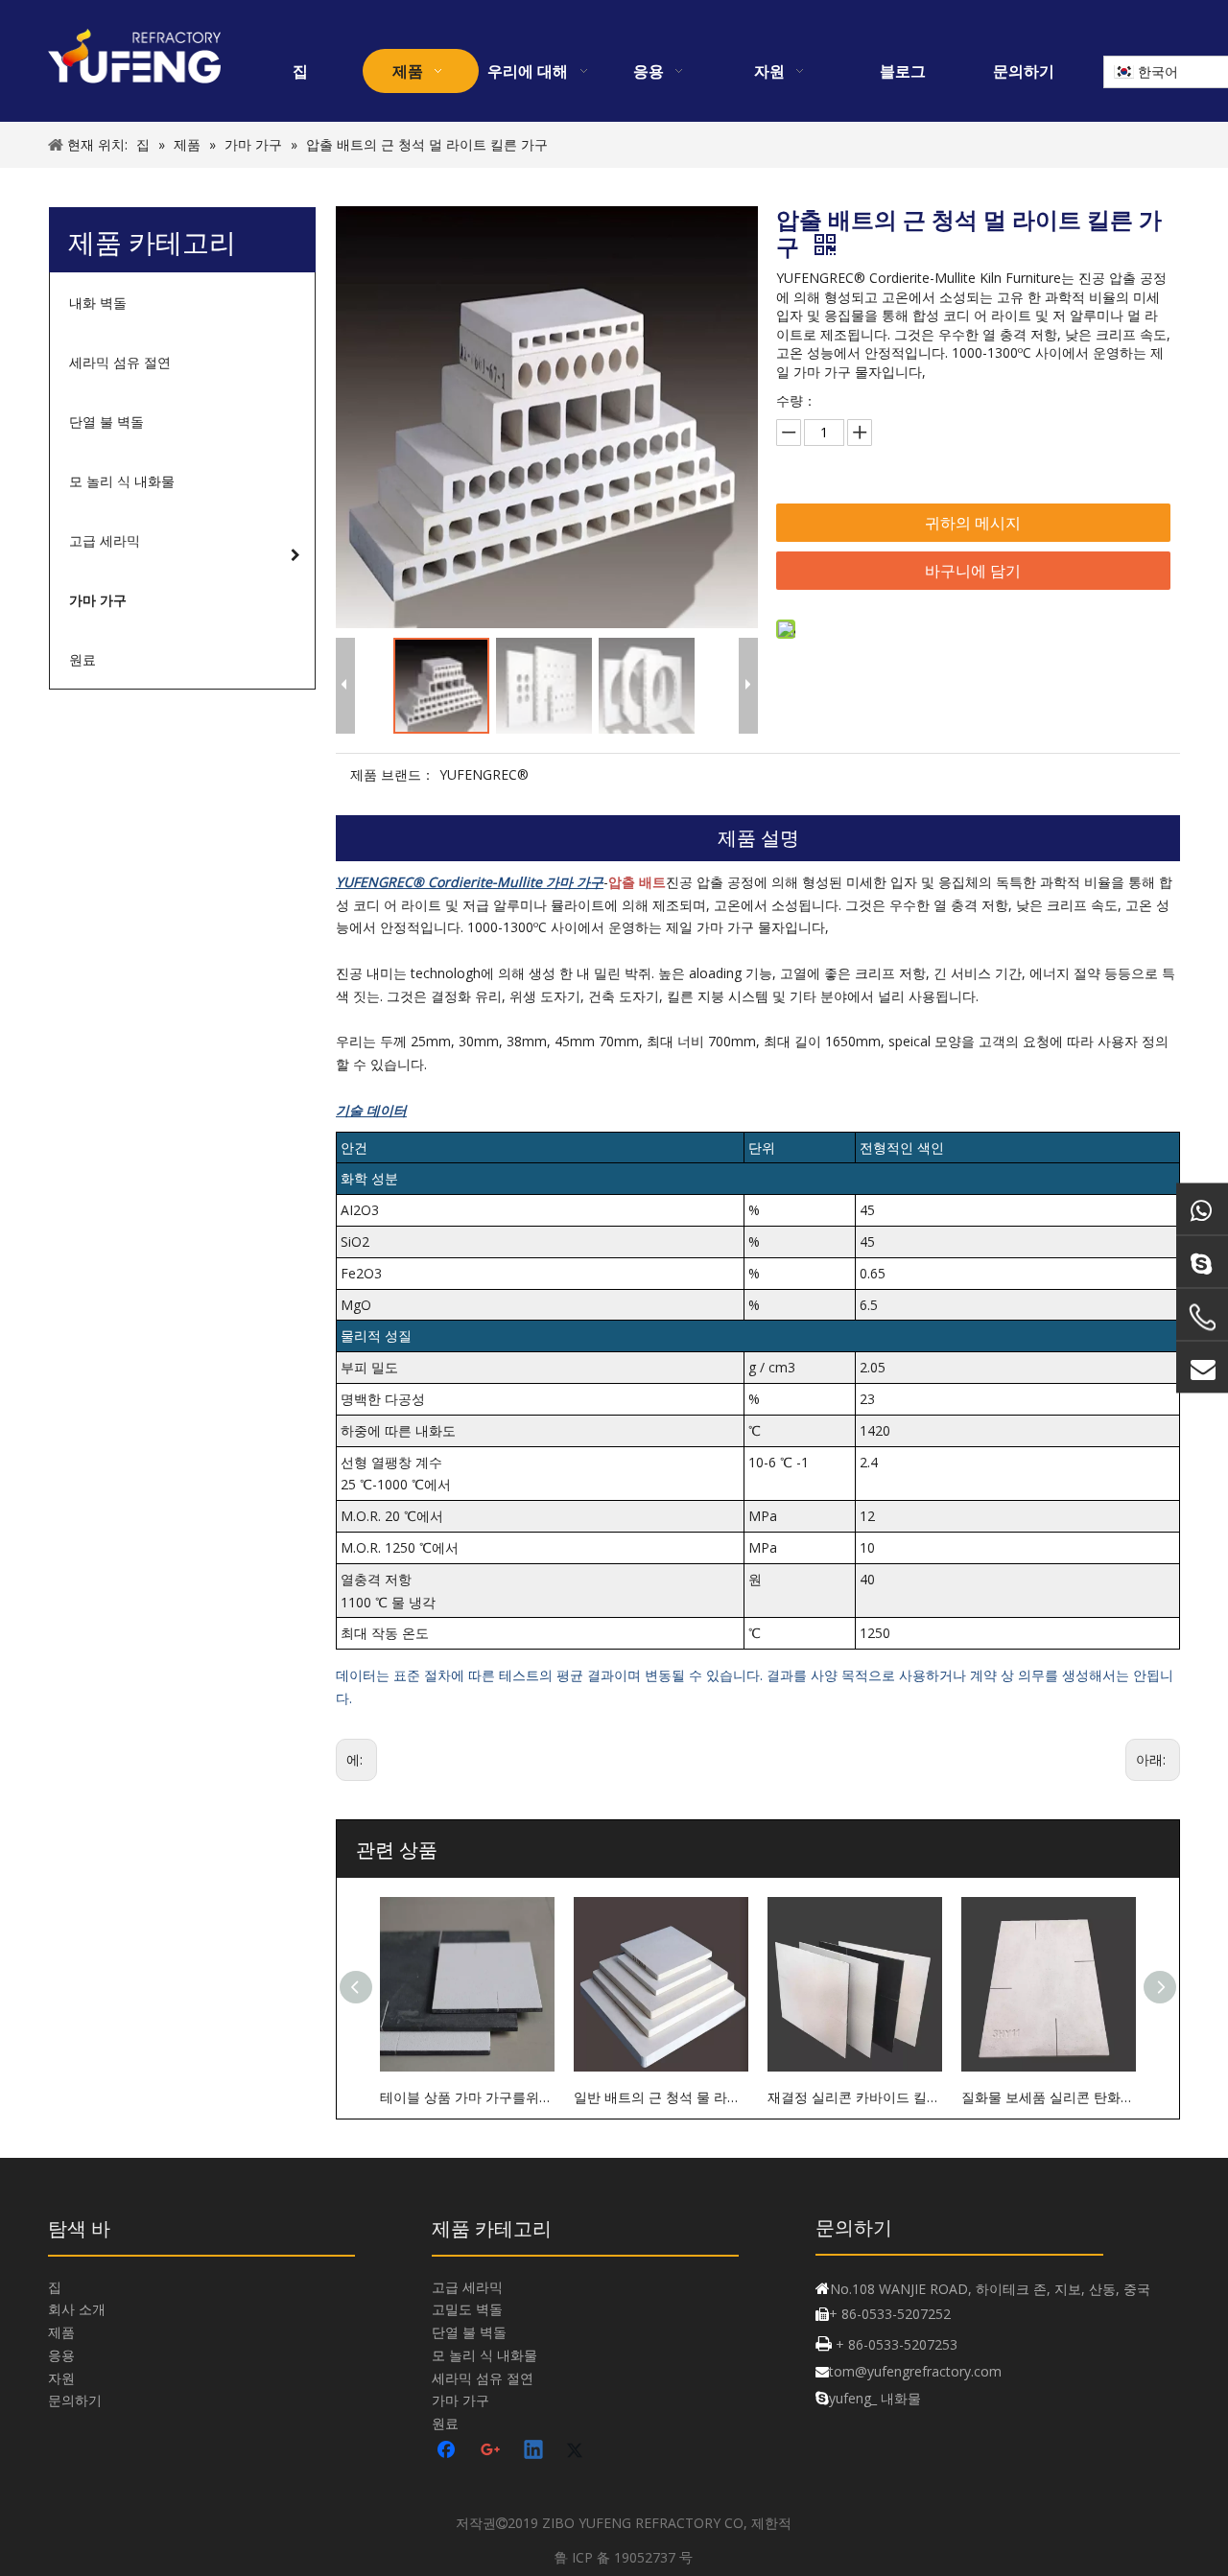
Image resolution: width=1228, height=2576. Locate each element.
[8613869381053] (1202, 1209)
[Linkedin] (534, 2451)
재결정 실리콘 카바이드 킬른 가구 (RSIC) (855, 2097)
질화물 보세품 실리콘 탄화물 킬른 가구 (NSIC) (1049, 2097)
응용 (61, 2355)
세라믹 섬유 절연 (483, 2378)
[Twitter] (578, 2451)
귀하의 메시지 (973, 523)
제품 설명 (758, 838)
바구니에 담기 (973, 571)
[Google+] (491, 2451)
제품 (61, 2332)
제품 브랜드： (392, 774)
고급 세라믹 (467, 2287)
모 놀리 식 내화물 (484, 2355)
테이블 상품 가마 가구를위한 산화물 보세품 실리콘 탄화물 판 (467, 2097)
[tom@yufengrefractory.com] (1202, 1368)
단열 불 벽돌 (469, 2332)
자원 (61, 2378)
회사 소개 (77, 2309)
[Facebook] (448, 2451)
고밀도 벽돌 (467, 2309)
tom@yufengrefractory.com (915, 2371)
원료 (445, 2423)
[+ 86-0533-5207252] (1202, 1318)
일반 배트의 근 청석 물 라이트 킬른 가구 (661, 2097)
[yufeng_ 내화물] (1202, 1262)
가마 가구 (460, 2400)
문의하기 (75, 2400)
